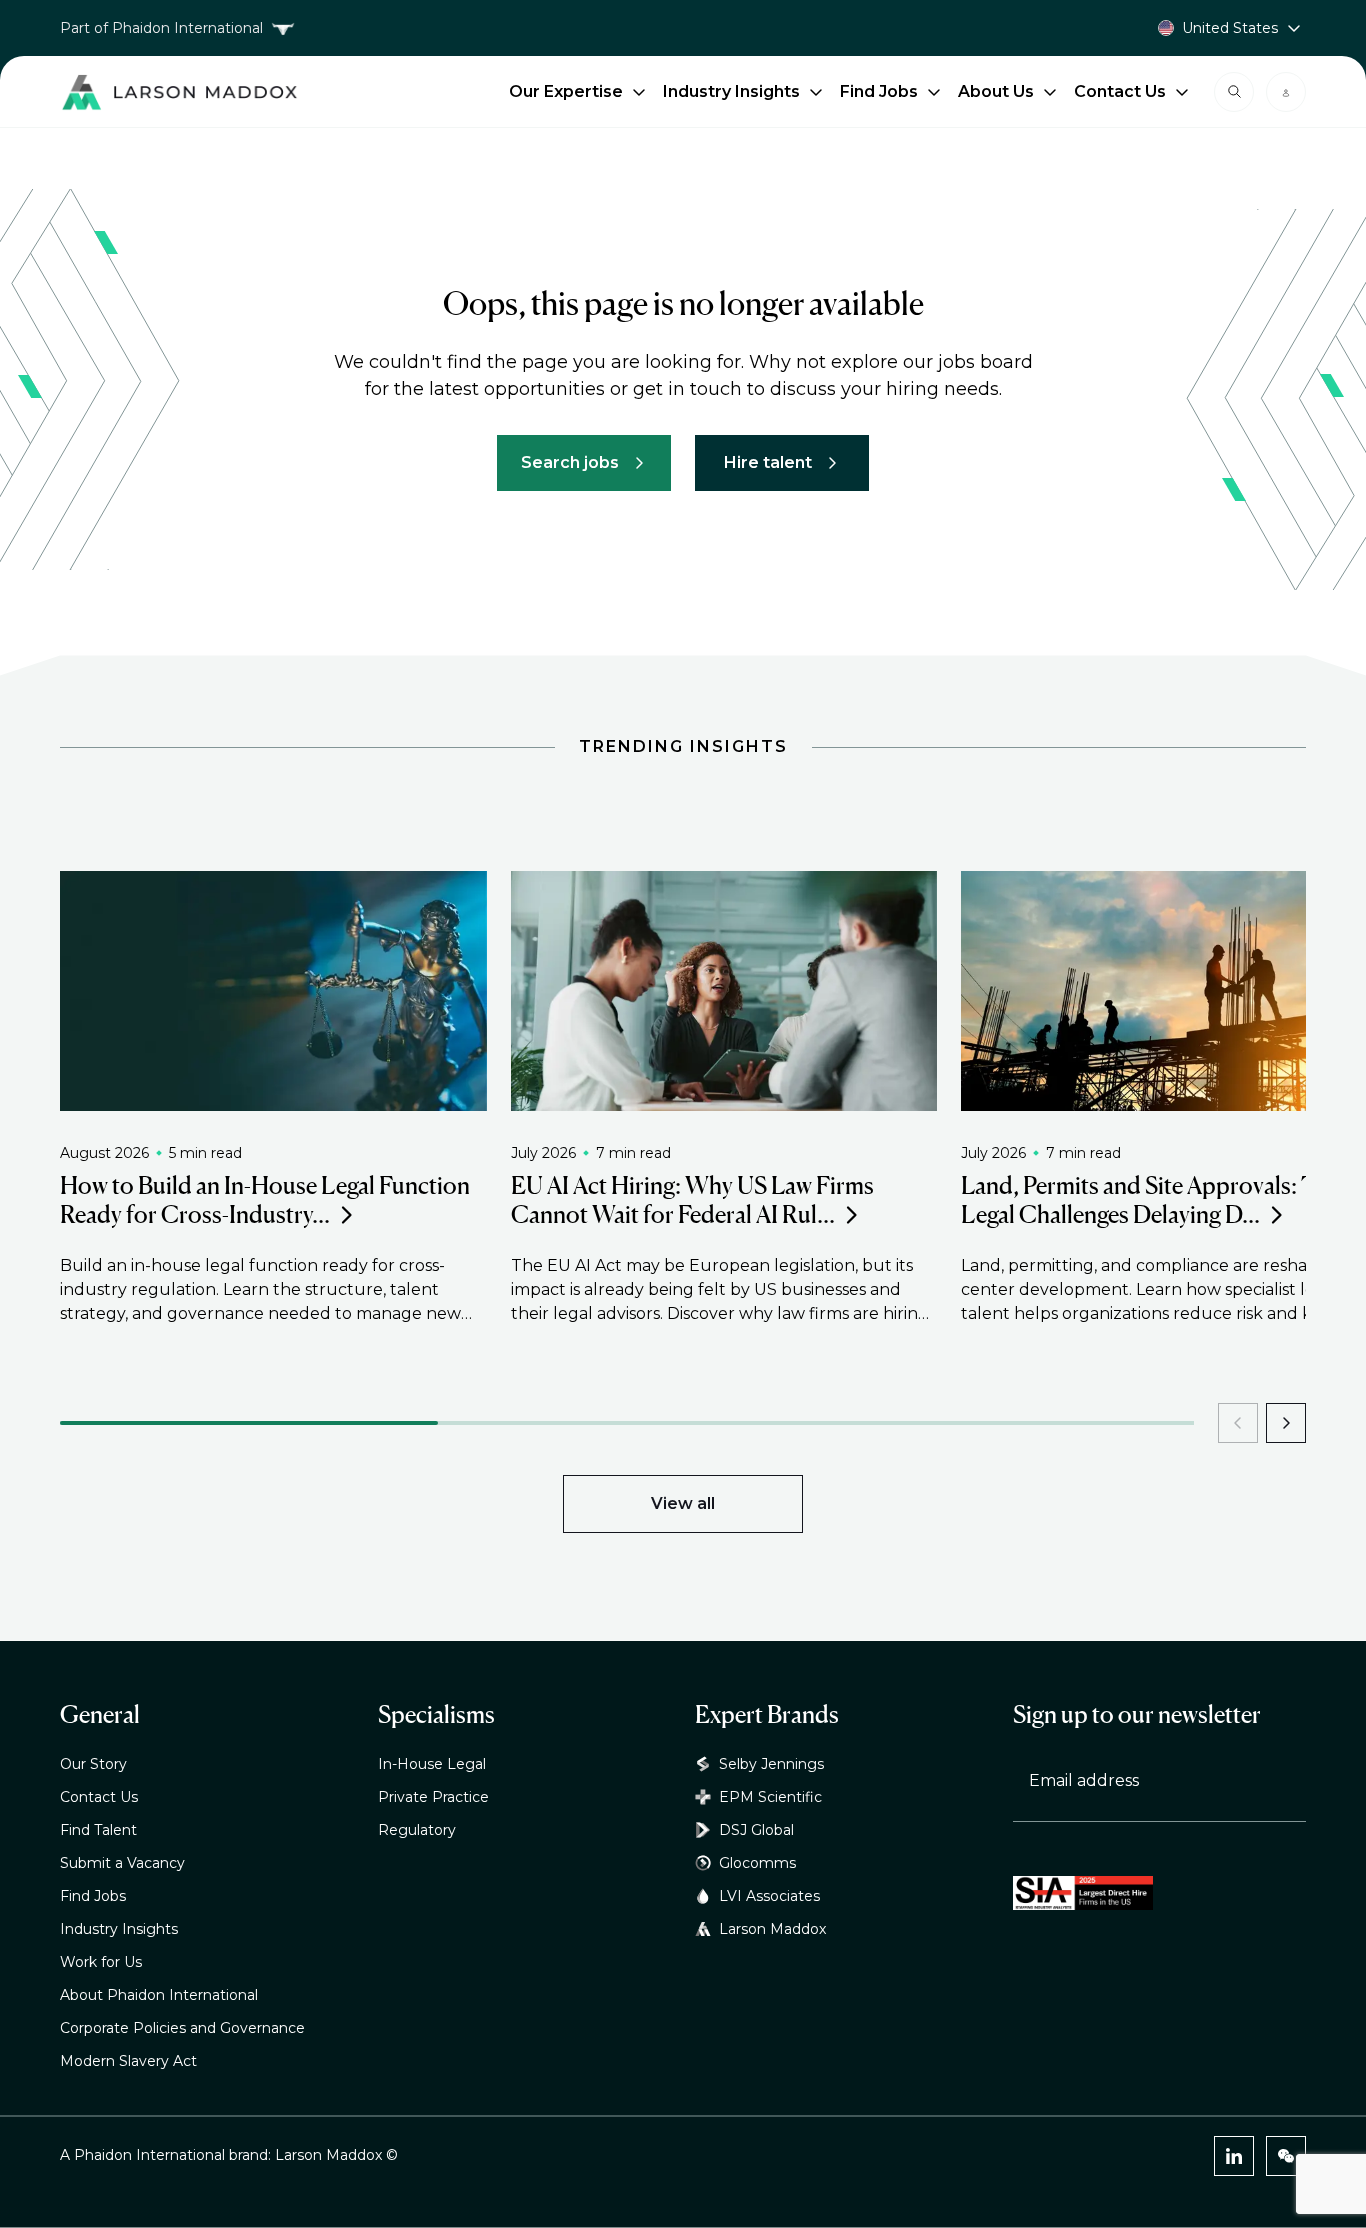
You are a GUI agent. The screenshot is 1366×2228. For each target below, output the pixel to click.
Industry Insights (731, 91)
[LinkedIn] (1234, 2156)
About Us (996, 91)
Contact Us (1120, 91)
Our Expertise (566, 91)
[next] (1286, 1423)
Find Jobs (879, 91)
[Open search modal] (1234, 92)
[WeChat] (1286, 2156)
